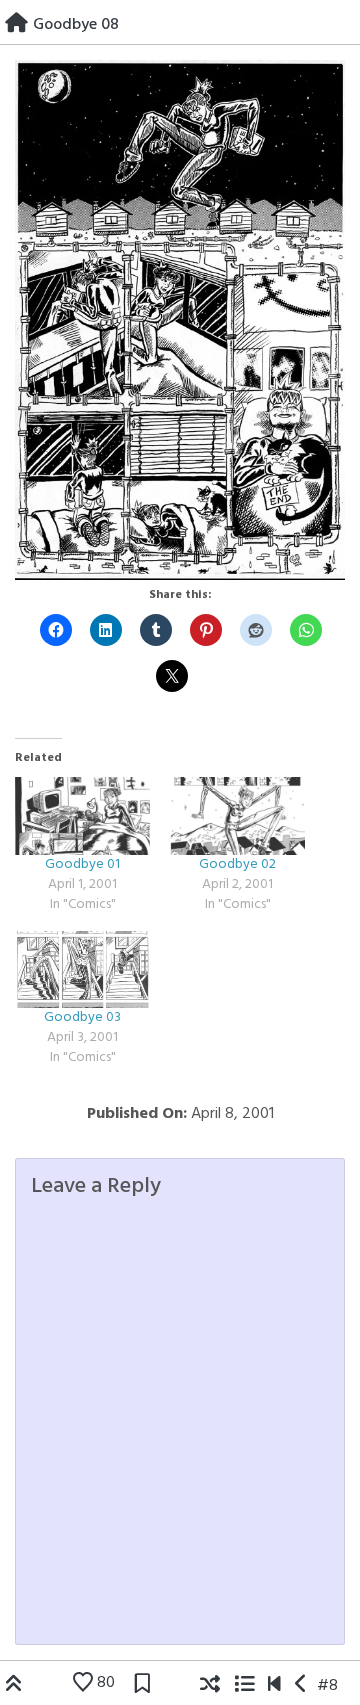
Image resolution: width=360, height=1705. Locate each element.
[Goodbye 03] (82, 969)
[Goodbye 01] (82, 815)
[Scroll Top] (14, 1686)
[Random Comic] (210, 1686)
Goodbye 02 (237, 864)
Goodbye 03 (82, 1017)
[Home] (16, 25)
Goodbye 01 (82, 864)
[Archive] (244, 1686)
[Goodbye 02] (237, 815)
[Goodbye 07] (301, 1686)
